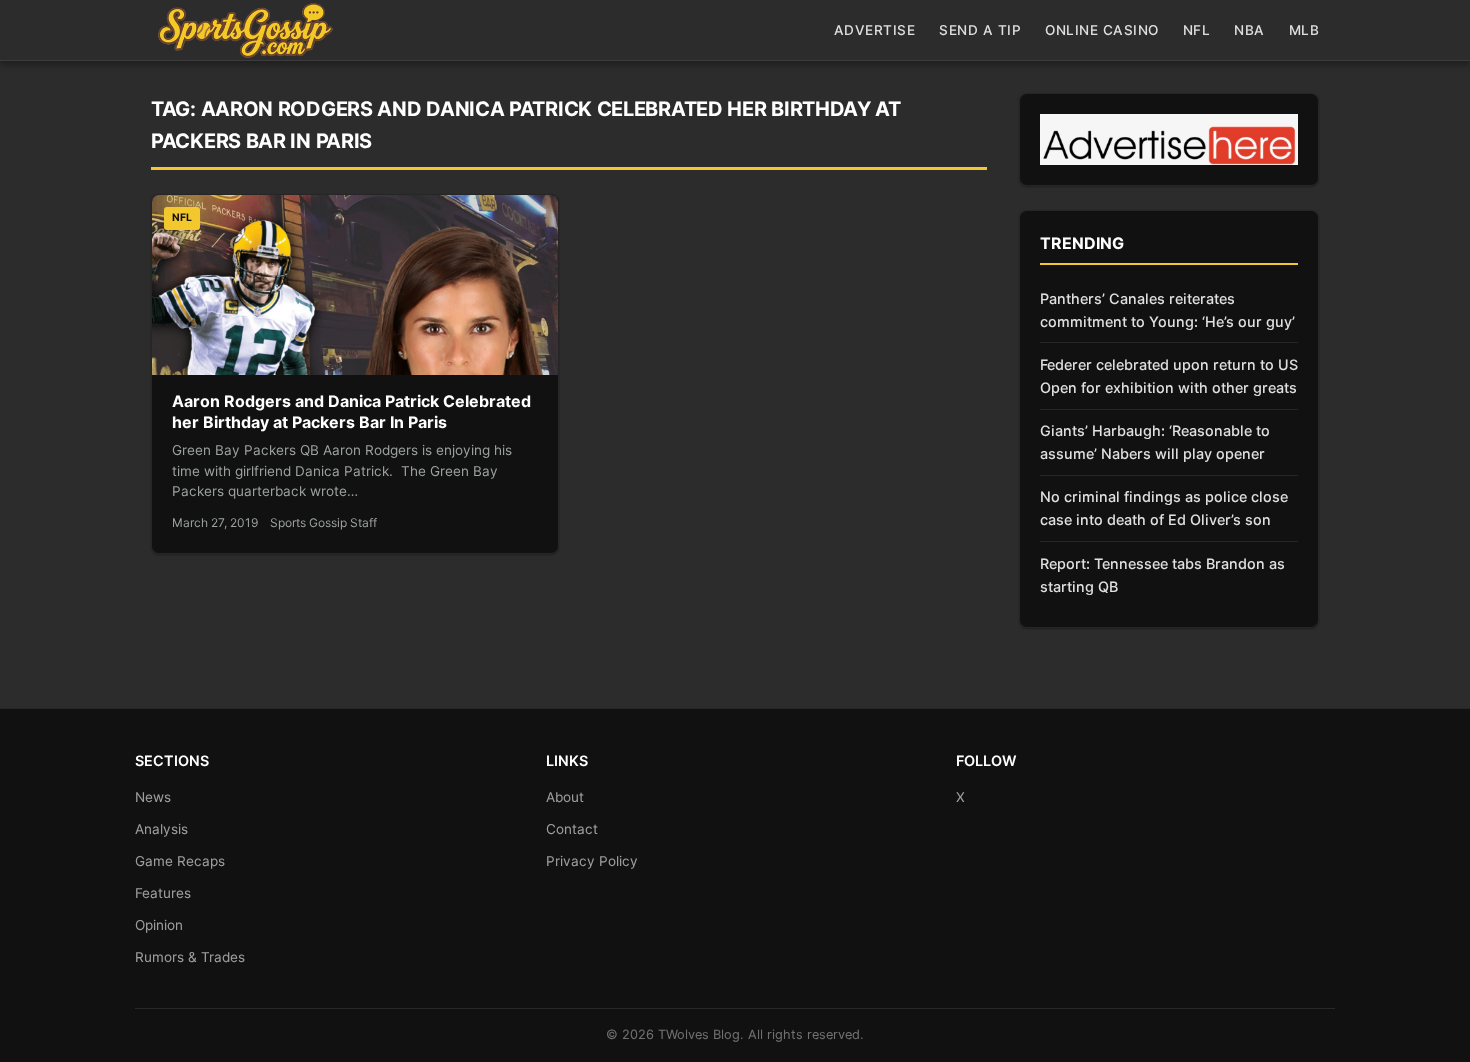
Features (163, 893)
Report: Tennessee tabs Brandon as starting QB (1162, 575)
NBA (1249, 30)
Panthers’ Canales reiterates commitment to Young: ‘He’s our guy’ (1167, 310)
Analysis (161, 829)
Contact (572, 829)
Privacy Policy (592, 861)
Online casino (1102, 30)
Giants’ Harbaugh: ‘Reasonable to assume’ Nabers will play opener (1155, 442)
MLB (1304, 30)
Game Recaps (180, 861)
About (565, 797)
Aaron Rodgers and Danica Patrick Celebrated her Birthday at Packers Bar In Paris (351, 412)
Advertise (875, 30)
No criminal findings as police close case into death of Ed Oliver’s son (1164, 508)
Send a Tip (980, 30)
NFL (1197, 30)
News (153, 797)
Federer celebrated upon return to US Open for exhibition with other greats (1169, 376)
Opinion (159, 925)
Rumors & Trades (190, 957)
